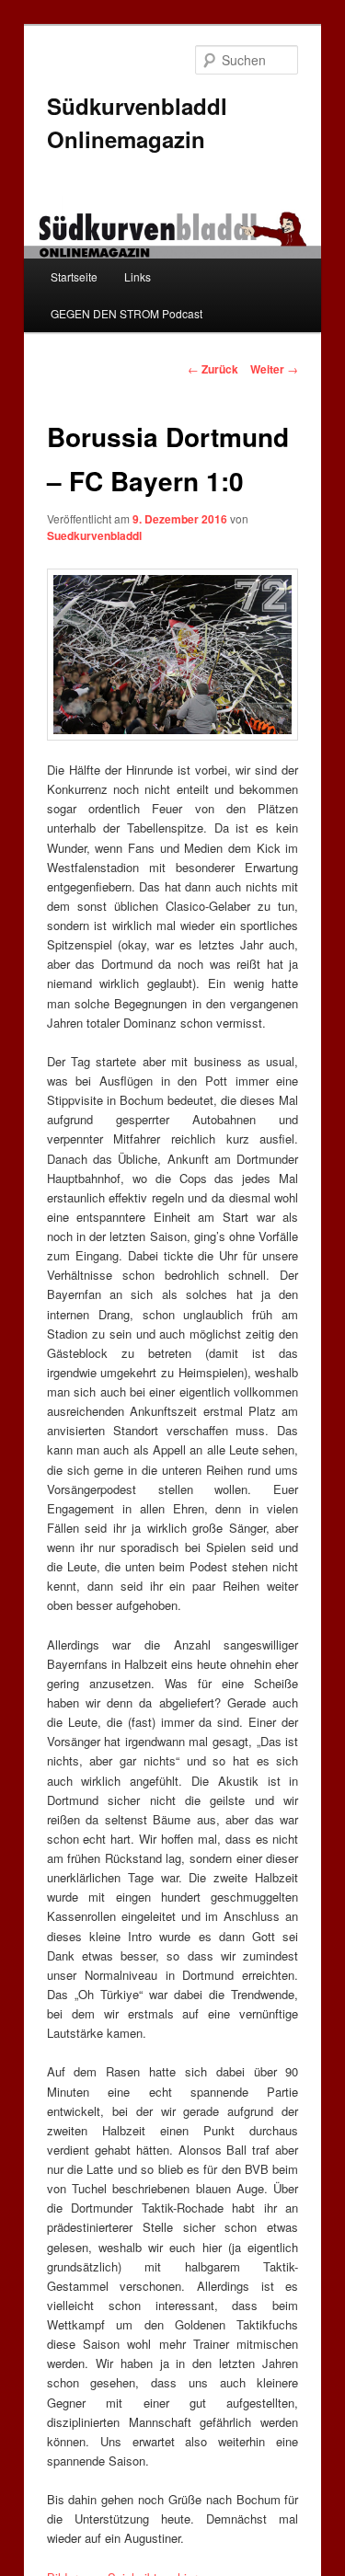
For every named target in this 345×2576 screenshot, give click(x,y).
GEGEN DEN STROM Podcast (126, 313)
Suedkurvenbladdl (94, 535)
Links (138, 276)
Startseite (74, 276)
